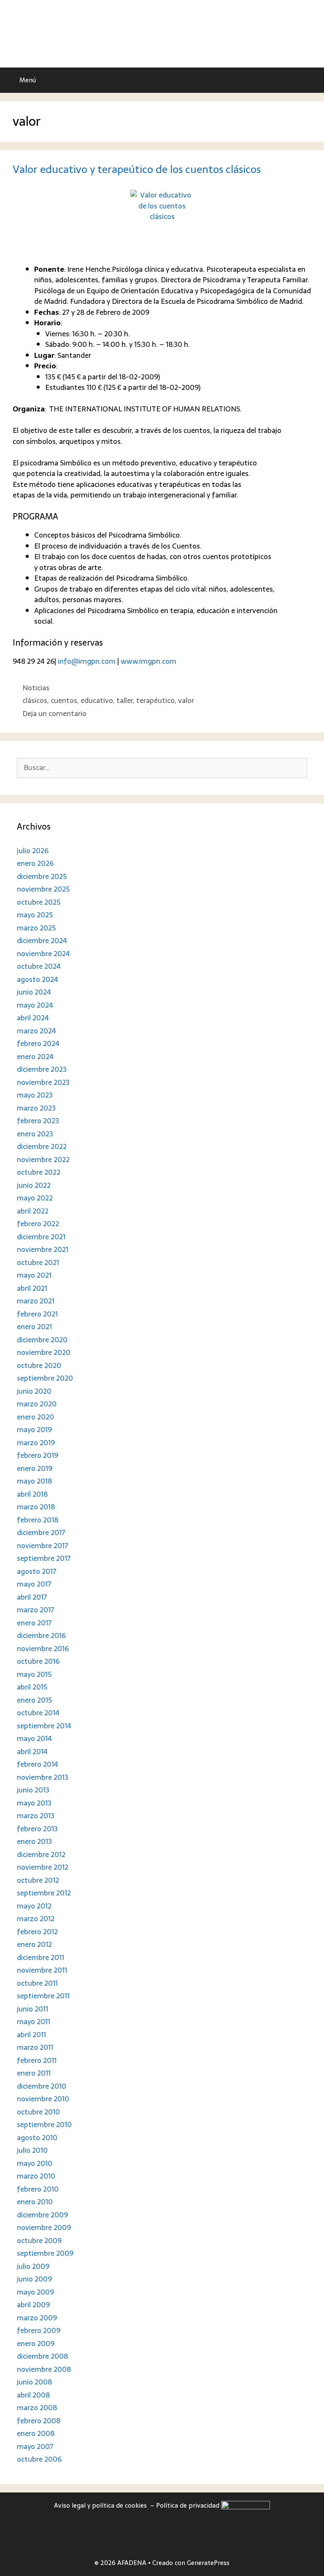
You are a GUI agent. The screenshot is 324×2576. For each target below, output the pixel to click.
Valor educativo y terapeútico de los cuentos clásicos (137, 169)
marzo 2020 (37, 1404)
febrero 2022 (38, 1224)
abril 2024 (33, 1018)
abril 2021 (32, 1288)
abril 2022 (33, 1211)
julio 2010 (32, 2150)
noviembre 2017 (43, 1546)
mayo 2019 (34, 1430)
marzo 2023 (36, 1108)
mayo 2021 (34, 1275)
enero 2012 (34, 1944)
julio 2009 (33, 2266)
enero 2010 (35, 2202)
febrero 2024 (38, 1043)
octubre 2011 (37, 1983)
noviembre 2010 (43, 2099)
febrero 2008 (39, 2421)
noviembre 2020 (44, 1352)
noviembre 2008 (44, 2369)
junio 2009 (34, 2279)
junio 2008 (34, 2382)
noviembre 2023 (43, 1082)
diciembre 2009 (42, 2215)
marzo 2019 (36, 1443)
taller (125, 700)
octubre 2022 (39, 1172)
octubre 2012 (38, 1880)
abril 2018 (32, 1494)
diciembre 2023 (42, 1069)
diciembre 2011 (40, 1957)
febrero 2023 (38, 1121)
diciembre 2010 (42, 2086)
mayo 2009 (35, 2292)
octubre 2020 (39, 1365)
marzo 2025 (36, 928)
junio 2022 (34, 1185)
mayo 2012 (34, 1906)
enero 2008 (36, 2433)
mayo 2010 (35, 2163)
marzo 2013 (36, 1816)
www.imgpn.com (148, 661)
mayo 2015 (34, 1674)
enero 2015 (34, 1700)
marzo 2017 (36, 1610)
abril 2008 (33, 2395)
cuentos (64, 700)
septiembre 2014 (44, 1726)
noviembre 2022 (43, 1160)
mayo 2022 (35, 1198)
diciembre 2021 (41, 1237)
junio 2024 (34, 992)
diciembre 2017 (41, 1533)
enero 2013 (34, 1841)
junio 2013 (33, 1790)
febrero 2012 (37, 1932)
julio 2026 (33, 851)
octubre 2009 (39, 2241)
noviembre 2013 (43, 1777)
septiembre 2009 (45, 2253)
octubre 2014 (38, 1713)
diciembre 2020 (42, 1340)
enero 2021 (34, 1327)
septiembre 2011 (43, 1996)
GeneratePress (208, 2563)
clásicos (35, 700)
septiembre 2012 (44, 1893)
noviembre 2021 (43, 1249)
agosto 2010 (37, 2138)
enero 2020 (35, 1417)
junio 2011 (32, 2009)
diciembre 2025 (42, 876)
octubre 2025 (39, 902)
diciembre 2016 (41, 1635)
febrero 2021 (37, 1314)
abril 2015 (32, 1687)
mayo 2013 (34, 1803)
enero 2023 (35, 1134)
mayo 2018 (34, 1481)
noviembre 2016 (43, 1649)
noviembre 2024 (43, 954)
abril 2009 (33, 2305)
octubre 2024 (39, 966)
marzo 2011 (35, 2047)
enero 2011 (34, 2073)
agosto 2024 (38, 979)
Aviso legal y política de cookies (101, 2505)
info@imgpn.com (87, 661)
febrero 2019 (38, 1455)
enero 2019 (35, 1468)
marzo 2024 (36, 1031)
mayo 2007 (35, 2446)
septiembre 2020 (45, 1378)
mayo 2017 (34, 1584)
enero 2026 (35, 863)
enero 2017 (34, 1623)
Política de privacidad (189, 2505)
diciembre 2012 (41, 1854)
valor (186, 700)
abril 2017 (32, 1597)
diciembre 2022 (42, 1146)
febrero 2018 (38, 1520)
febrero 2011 (37, 2060)
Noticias (36, 688)
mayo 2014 (34, 1738)
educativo (97, 700)
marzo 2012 (36, 1919)
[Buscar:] (162, 768)
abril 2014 (32, 1752)
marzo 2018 (36, 1507)
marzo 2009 (37, 2318)
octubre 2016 (38, 1661)
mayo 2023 (35, 1095)
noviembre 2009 (44, 2227)
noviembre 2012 (43, 1867)
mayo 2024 (35, 1005)
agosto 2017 (37, 1571)
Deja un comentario (54, 714)
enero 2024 (35, 1057)
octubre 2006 (39, 2459)
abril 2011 (31, 2035)
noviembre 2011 (42, 1970)
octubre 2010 (38, 2112)
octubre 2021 (38, 1262)
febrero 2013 (37, 1829)
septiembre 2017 (44, 1558)
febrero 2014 (38, 1764)
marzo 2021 (36, 1301)
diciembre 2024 (42, 941)
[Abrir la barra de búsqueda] (312, 80)
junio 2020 (34, 1391)
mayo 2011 (34, 2022)
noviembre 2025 (43, 889)
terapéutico (155, 700)
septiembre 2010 (44, 2125)
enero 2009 (36, 2344)
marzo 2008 (37, 2408)
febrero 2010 (38, 2189)
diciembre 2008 (42, 2356)
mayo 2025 (35, 915)
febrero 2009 (39, 2330)
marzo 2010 (36, 2176)
